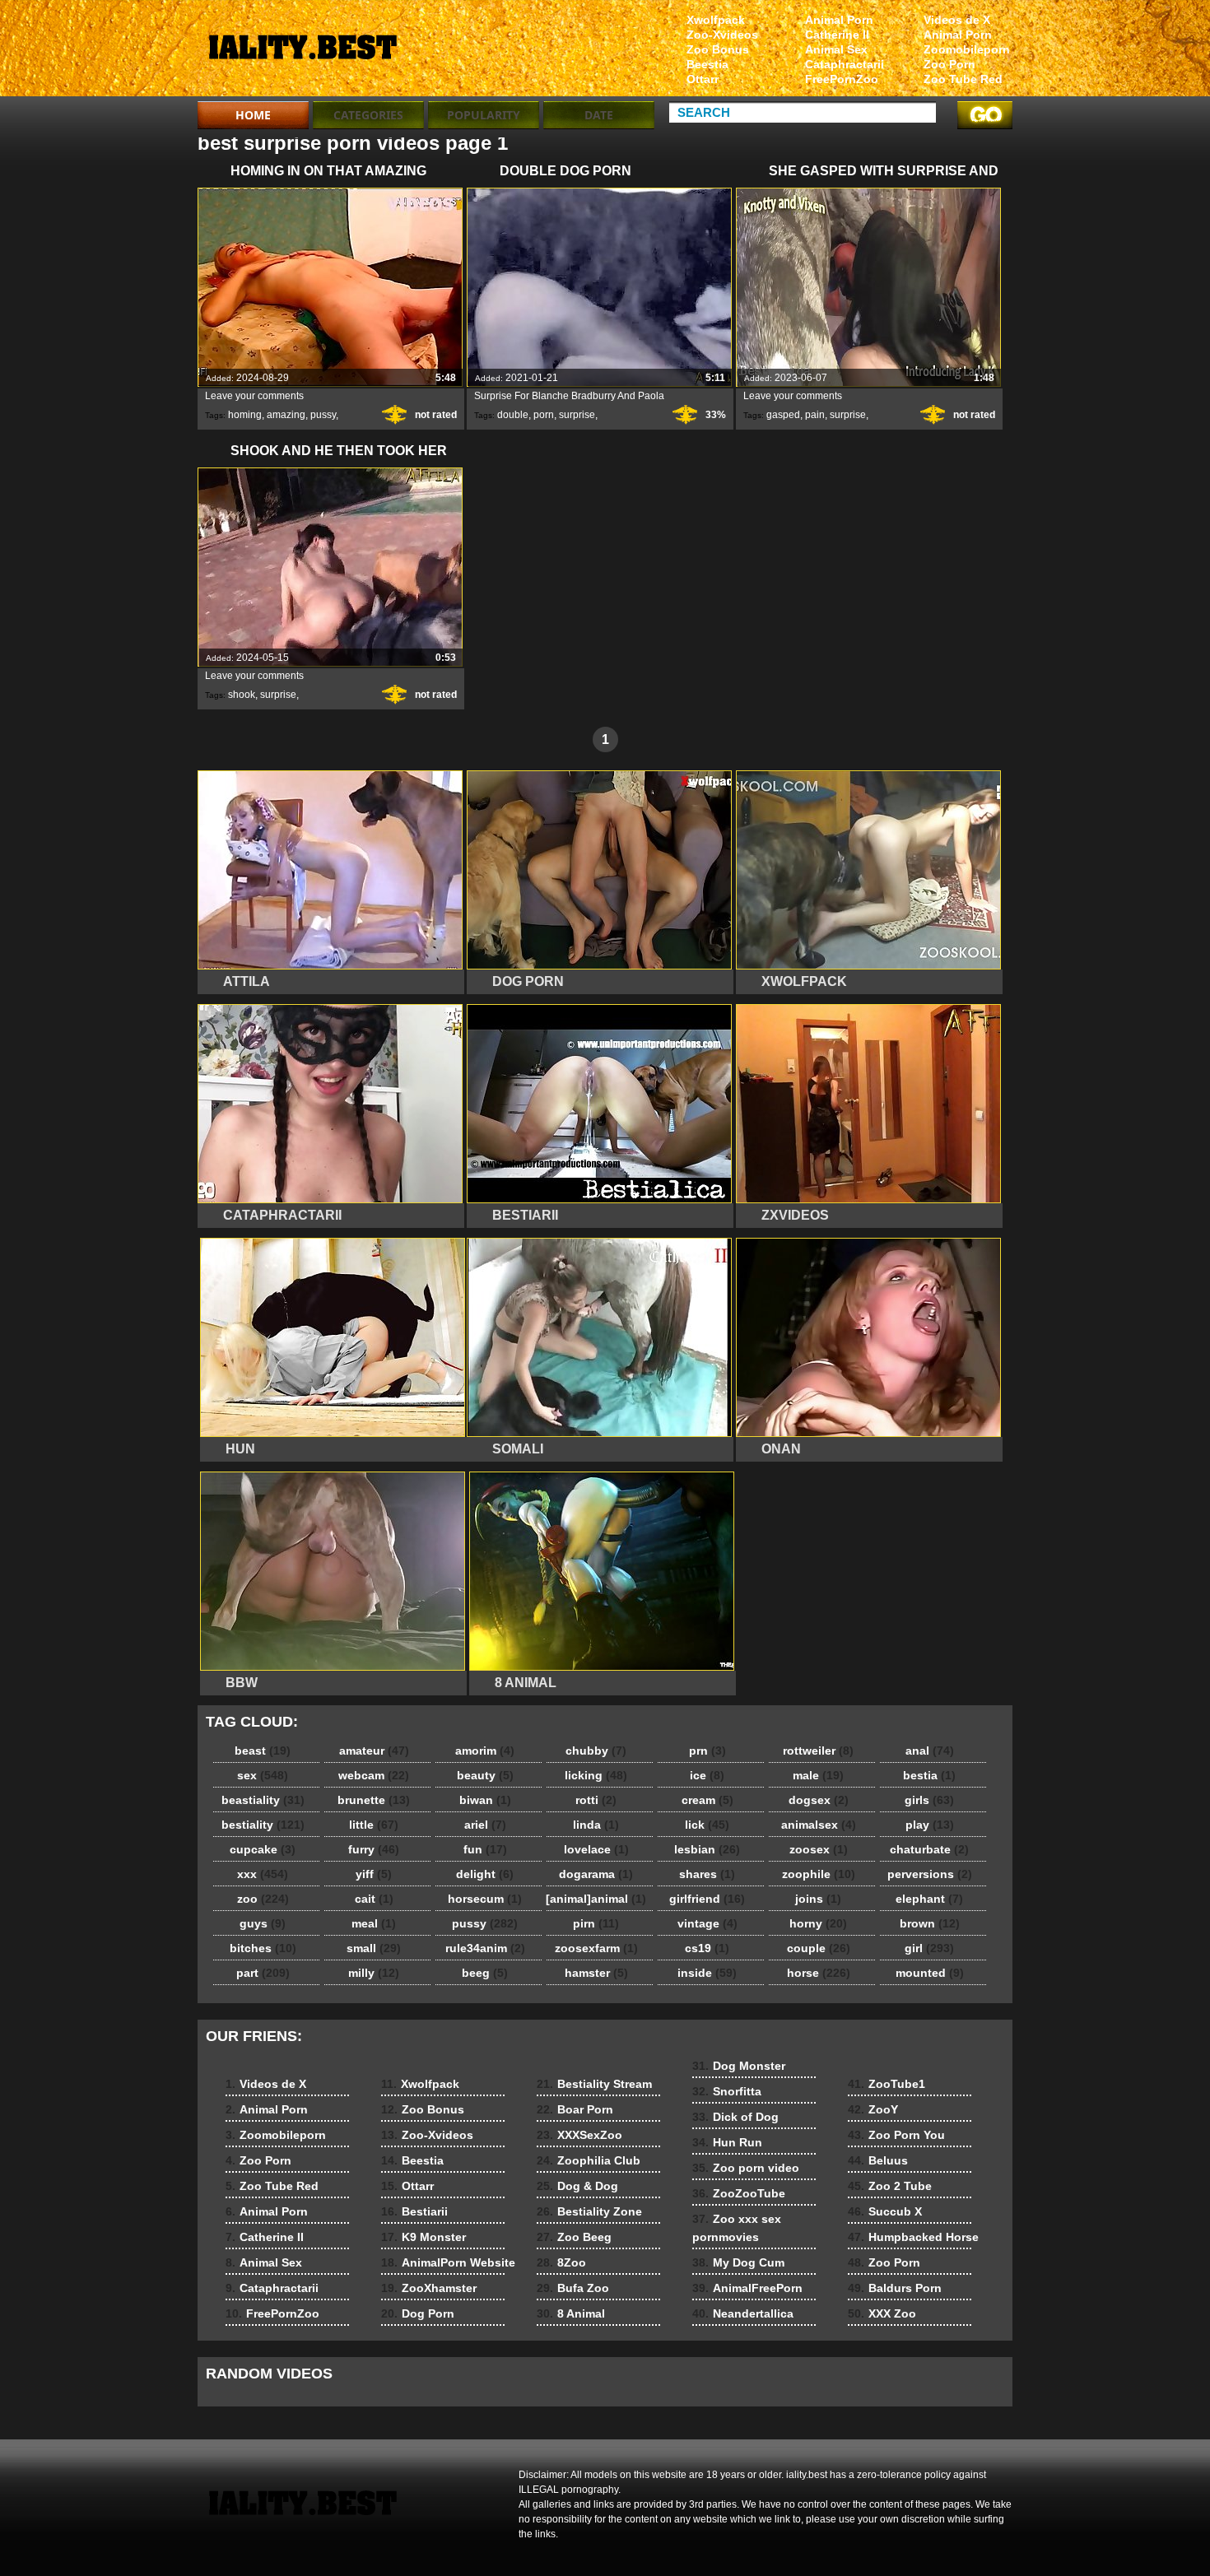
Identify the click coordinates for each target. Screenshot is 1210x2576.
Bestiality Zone (589, 2211)
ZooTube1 (887, 2084)
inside (707, 1973)
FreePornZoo (842, 79)
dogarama (596, 1874)
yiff (374, 1874)
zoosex (819, 1849)
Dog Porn (418, 2313)
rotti (596, 1800)
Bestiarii (414, 2211)
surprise (577, 415)
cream (707, 1800)
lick (707, 1825)
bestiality (263, 1825)
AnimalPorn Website (448, 2262)
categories (368, 115)
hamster (596, 1973)
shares (707, 1874)
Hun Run (727, 2142)
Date (599, 115)
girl (929, 1948)
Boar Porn (575, 2109)
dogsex (819, 1800)
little (374, 1825)
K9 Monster (423, 2237)
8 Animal (571, 2313)
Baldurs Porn (895, 2288)
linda (596, 1825)
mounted (930, 1973)
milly (374, 1973)
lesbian (707, 1849)
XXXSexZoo (579, 2135)
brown (930, 1923)
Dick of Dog (735, 2117)
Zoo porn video (746, 2168)
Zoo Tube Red (963, 79)
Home (253, 115)
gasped (783, 415)
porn (544, 415)
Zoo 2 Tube (890, 2186)
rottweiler (818, 1751)
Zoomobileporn (967, 49)
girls (929, 1800)
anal (930, 1751)
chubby (596, 1751)
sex (263, 1775)
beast (263, 1751)
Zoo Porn (949, 64)
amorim (485, 1751)
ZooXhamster (429, 2288)
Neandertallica (743, 2313)
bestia (929, 1775)
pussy (323, 415)
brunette (374, 1800)
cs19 (707, 1948)
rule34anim (485, 1948)
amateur (374, 1751)
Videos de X (957, 20)
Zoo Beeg (574, 2237)
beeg (485, 1973)
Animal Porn (958, 35)
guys (263, 1923)
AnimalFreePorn (747, 2288)
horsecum (485, 1899)
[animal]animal (596, 1899)
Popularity (484, 115)
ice (707, 1775)
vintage (707, 1923)
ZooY (873, 2109)
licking (596, 1775)
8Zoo (561, 2262)
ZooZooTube (739, 2193)
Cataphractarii (845, 64)
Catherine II (837, 35)
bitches (263, 1948)
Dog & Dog (577, 2186)
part (263, 1973)
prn (707, 1751)
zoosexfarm (596, 1948)
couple (819, 1948)
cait (374, 1899)
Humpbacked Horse (913, 2237)
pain (815, 415)
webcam (374, 1775)
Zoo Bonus (718, 49)
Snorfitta (727, 2091)
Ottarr (703, 79)
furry (374, 1849)
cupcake (263, 1849)
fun (485, 1849)
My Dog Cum (738, 2262)
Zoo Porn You (896, 2135)
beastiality (263, 1800)
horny (818, 1923)
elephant (929, 1899)
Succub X (885, 2211)
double (513, 415)
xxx (263, 1874)
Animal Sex (836, 49)
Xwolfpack (716, 20)
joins (818, 1899)
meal (374, 1923)
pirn (596, 1923)
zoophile (819, 1874)
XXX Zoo (882, 2313)
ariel (485, 1825)
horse (819, 1973)
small (374, 1948)
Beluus (878, 2160)
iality (302, 52)
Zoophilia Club (589, 2160)
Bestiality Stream (594, 2084)
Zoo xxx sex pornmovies (737, 2228)
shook (242, 695)
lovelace (596, 1849)
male (818, 1775)
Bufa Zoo (573, 2288)
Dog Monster (739, 2066)
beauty (485, 1775)
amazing (286, 415)
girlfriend (707, 1899)
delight (485, 1874)
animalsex (819, 1825)
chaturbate (929, 1849)
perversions (930, 1874)
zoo (263, 1899)
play (930, 1825)
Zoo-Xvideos (722, 35)
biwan (485, 1800)
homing (245, 415)
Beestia (707, 64)
